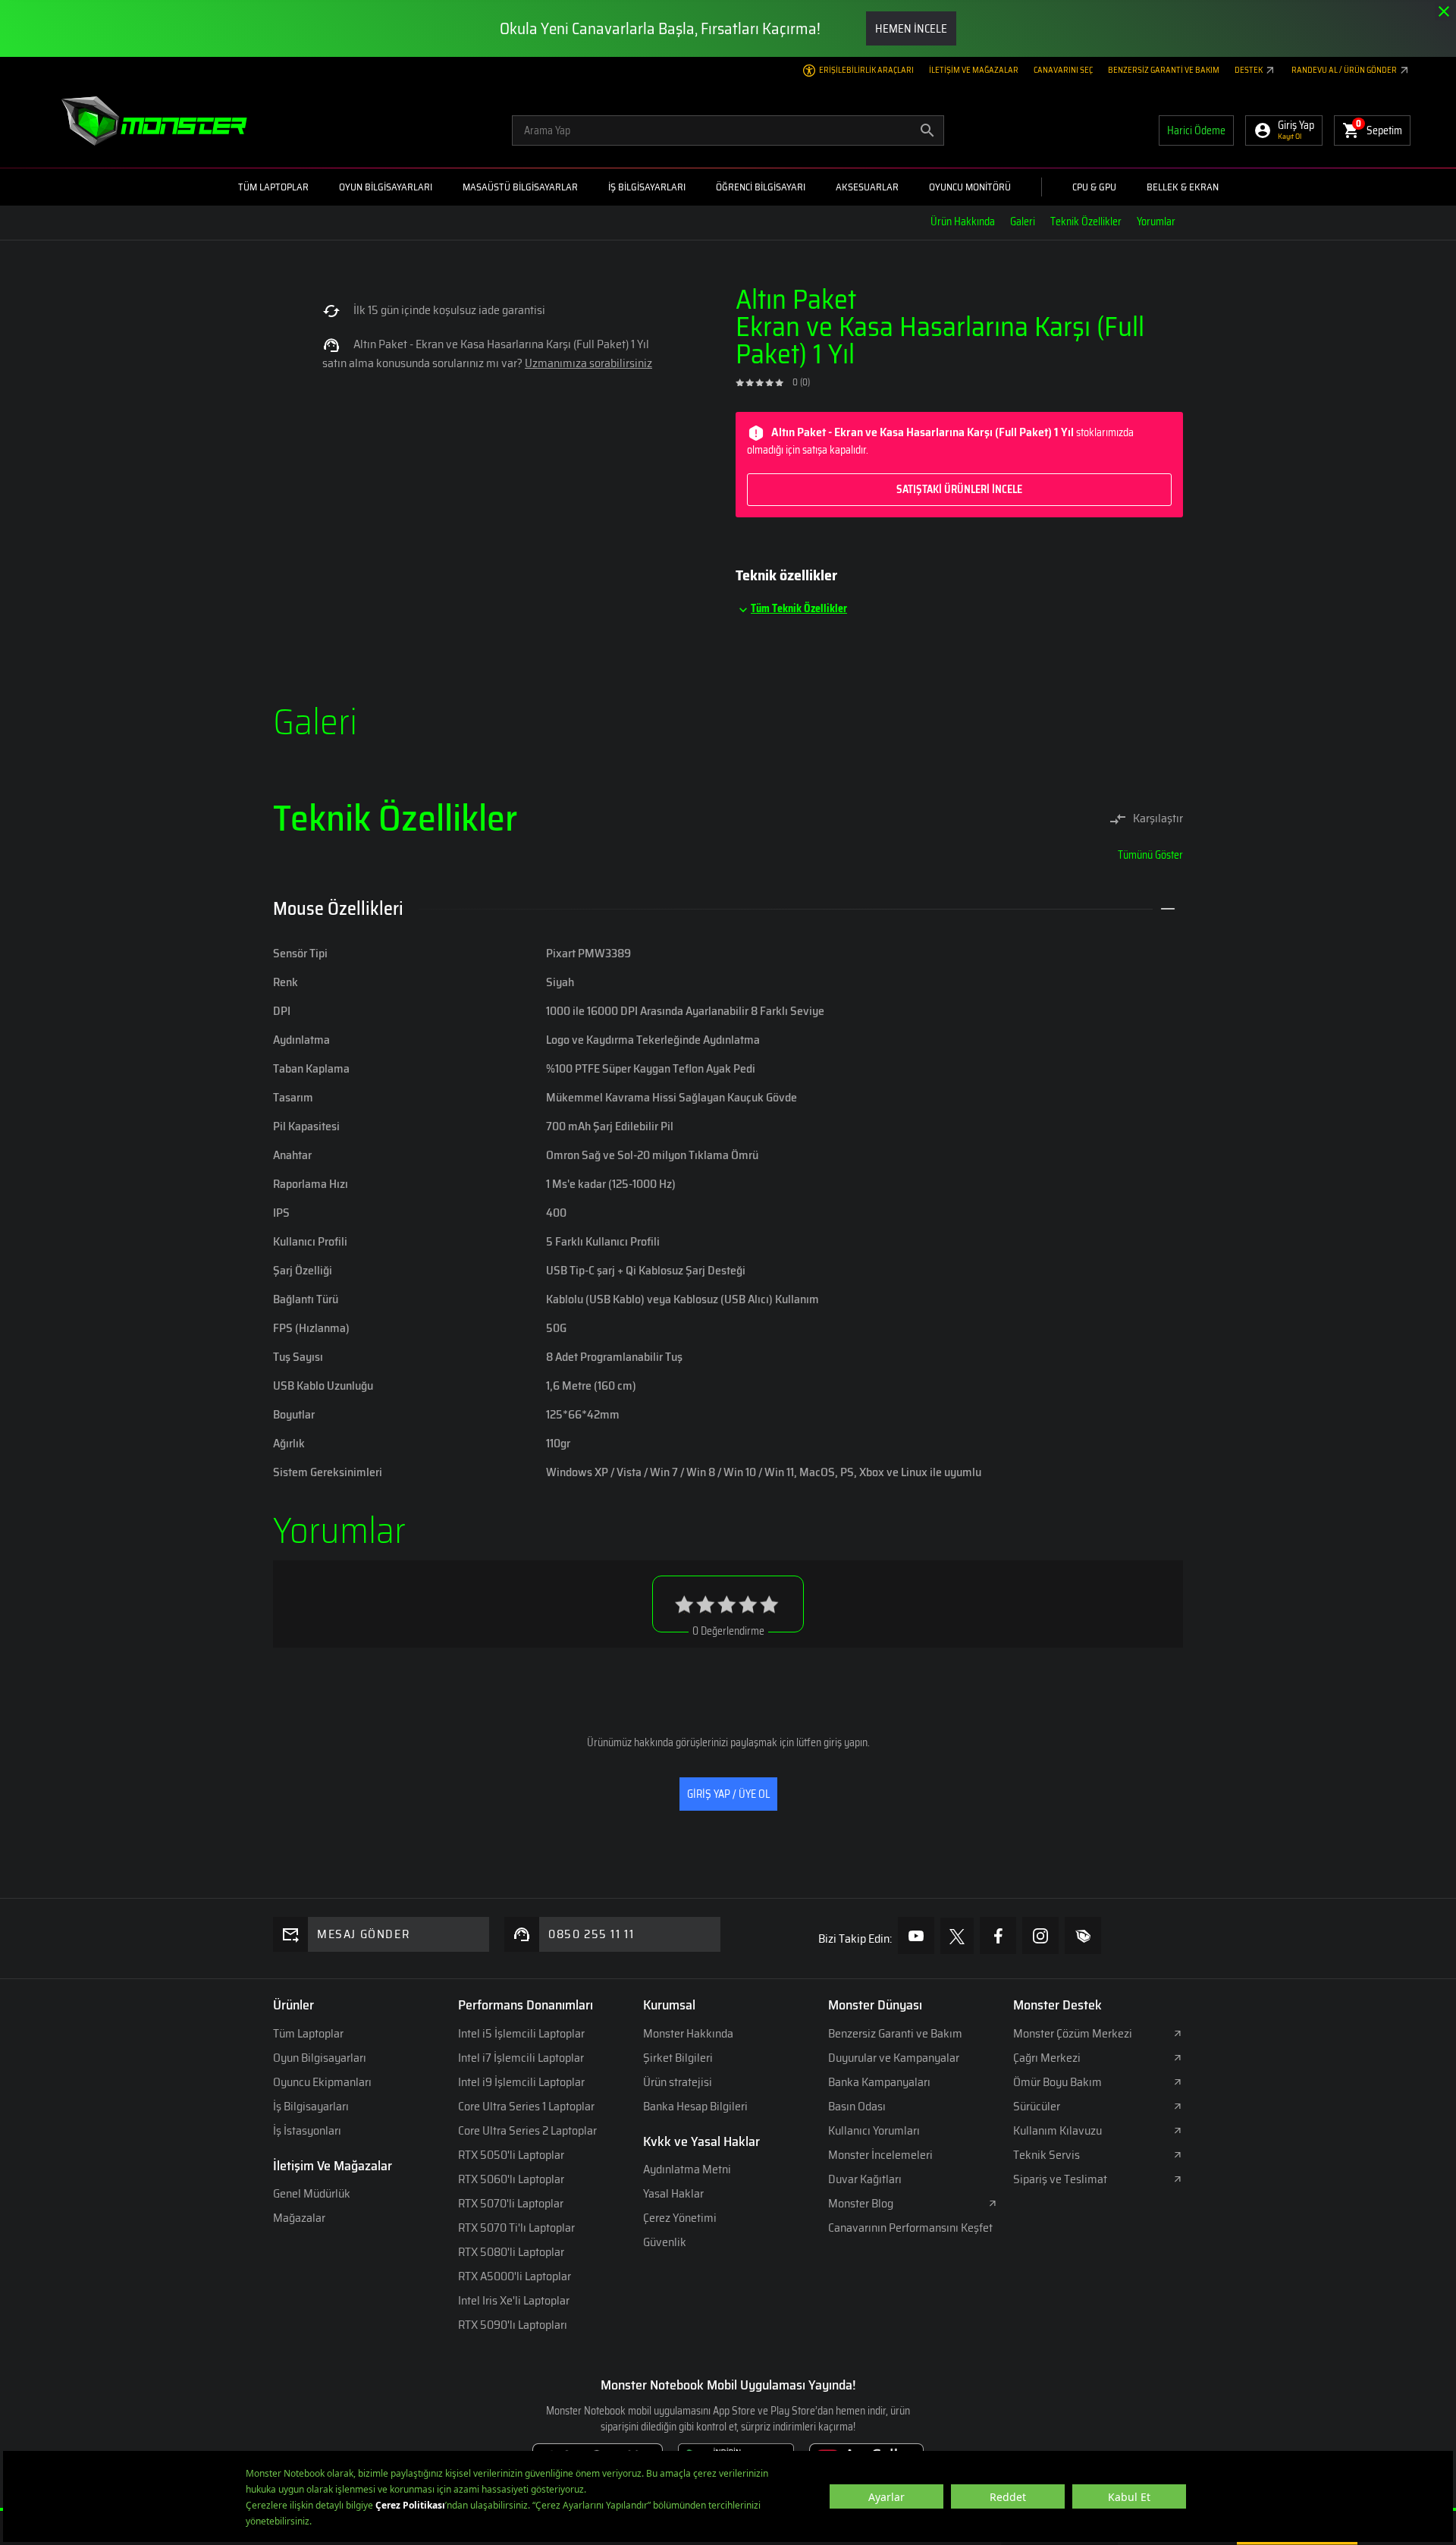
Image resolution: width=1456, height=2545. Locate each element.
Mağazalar (299, 2218)
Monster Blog (861, 2203)
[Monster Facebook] (998, 1935)
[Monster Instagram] (1040, 1935)
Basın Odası (857, 2106)
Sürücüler (1037, 2106)
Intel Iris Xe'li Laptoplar (514, 2300)
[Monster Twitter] (957, 1936)
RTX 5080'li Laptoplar (511, 2252)
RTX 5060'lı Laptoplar (511, 2179)
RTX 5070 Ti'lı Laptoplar (516, 2228)
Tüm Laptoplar (308, 2033)
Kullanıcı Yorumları (874, 2130)
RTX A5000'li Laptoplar (515, 2276)
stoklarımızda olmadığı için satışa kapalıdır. (940, 460)
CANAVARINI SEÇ (1063, 70)
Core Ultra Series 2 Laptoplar (527, 2130)
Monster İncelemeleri (880, 2155)
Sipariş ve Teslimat (1060, 2179)
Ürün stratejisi (678, 2082)
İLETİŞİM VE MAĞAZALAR (974, 70)
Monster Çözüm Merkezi (1073, 2033)
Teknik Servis (1046, 2155)
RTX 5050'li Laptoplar (511, 2155)
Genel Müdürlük (312, 2193)
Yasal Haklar (673, 2193)
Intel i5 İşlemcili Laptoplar (521, 2033)
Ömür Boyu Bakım (1057, 2082)
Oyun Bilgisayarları (320, 2058)
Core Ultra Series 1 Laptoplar (526, 2106)
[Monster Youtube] (916, 1935)
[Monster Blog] (1083, 1935)
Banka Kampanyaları (879, 2082)
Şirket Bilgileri (678, 2058)
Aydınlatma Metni (687, 2169)
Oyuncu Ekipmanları (322, 2082)
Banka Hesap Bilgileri (695, 2106)
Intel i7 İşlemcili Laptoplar (521, 2058)
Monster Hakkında (688, 2033)
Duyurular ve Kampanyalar (894, 2058)
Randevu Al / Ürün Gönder (1345, 70)
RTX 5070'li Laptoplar (511, 2203)
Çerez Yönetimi (680, 2218)
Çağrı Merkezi (1047, 2058)
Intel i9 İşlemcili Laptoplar (521, 2082)
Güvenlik (665, 2242)
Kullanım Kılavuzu (1057, 2130)
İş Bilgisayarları (311, 2106)
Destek (1249, 70)
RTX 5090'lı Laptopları (513, 2325)
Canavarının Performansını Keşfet (910, 2228)
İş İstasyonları (307, 2130)
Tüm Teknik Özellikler (799, 609)
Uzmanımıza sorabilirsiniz (588, 363)
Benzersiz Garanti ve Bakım (1164, 70)
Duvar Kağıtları (865, 2179)
